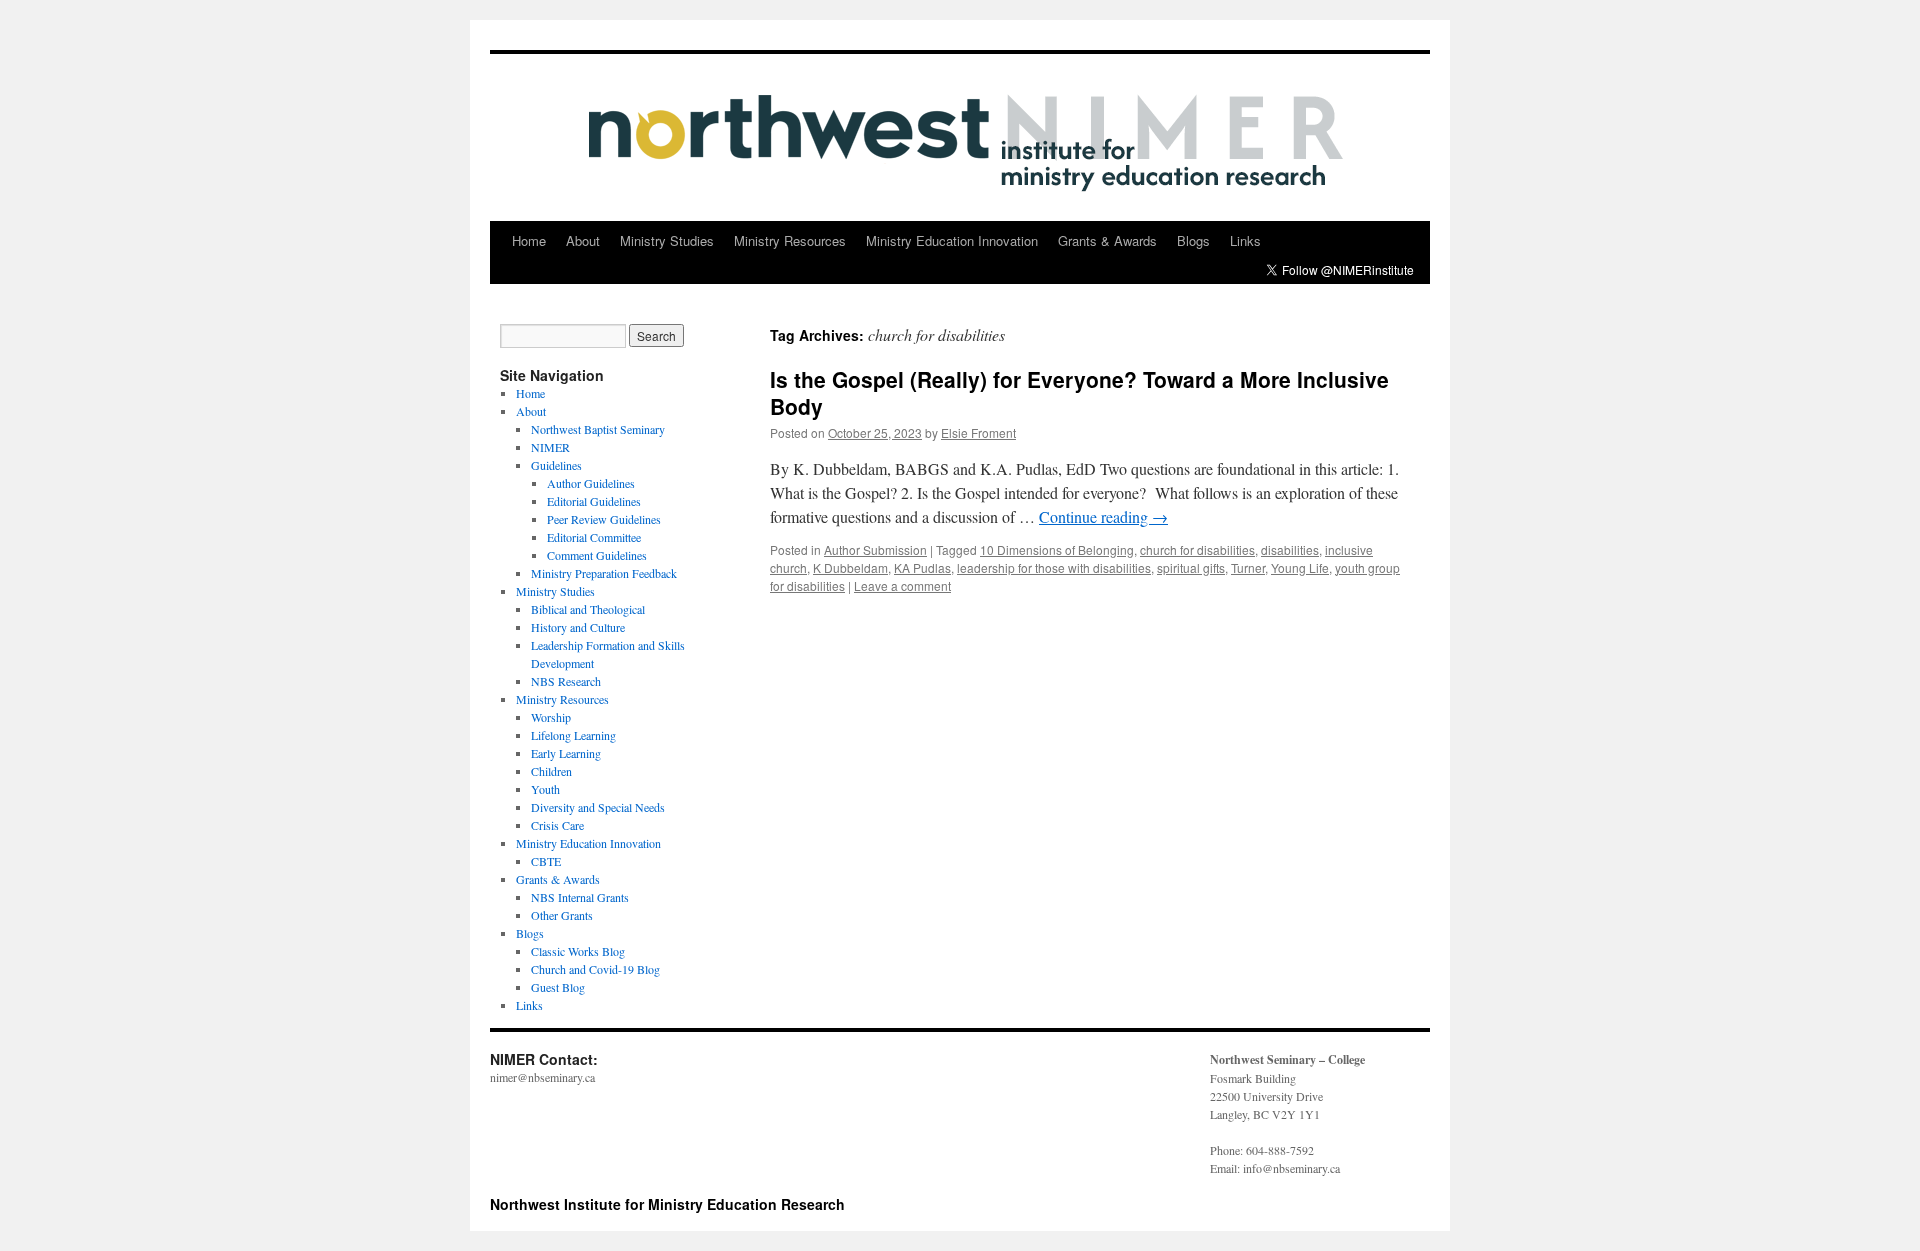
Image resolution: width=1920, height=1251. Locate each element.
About (583, 240)
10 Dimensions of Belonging (1057, 549)
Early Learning (566, 753)
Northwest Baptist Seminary (598, 429)
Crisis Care (557, 825)
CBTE (546, 861)
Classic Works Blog (578, 951)
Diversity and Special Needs (598, 807)
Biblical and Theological (588, 609)
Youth (545, 789)
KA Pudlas (922, 567)
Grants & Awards (1107, 240)
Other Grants (562, 915)
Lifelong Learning (573, 735)
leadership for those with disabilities (1054, 567)
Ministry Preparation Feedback (604, 573)
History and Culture (578, 627)
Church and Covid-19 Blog (595, 969)
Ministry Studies (667, 240)
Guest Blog (558, 987)
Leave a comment (902, 585)
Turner (1248, 567)
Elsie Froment (978, 432)
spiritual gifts (1191, 567)
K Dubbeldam (850, 567)
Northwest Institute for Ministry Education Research (667, 1204)
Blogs (1193, 240)
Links (1245, 240)
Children (551, 771)
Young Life (1300, 567)
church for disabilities (1197, 549)
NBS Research (566, 681)
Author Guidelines (591, 483)
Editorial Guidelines (594, 501)
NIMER (550, 447)
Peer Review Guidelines (604, 519)
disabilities (1290, 549)
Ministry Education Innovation (952, 240)
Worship (551, 717)
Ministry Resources (790, 240)
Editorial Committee (594, 537)
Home (529, 240)
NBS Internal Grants (580, 897)
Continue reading (1103, 516)
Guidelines (556, 465)
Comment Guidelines (597, 555)
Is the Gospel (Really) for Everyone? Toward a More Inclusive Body (1079, 392)
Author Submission (875, 549)
